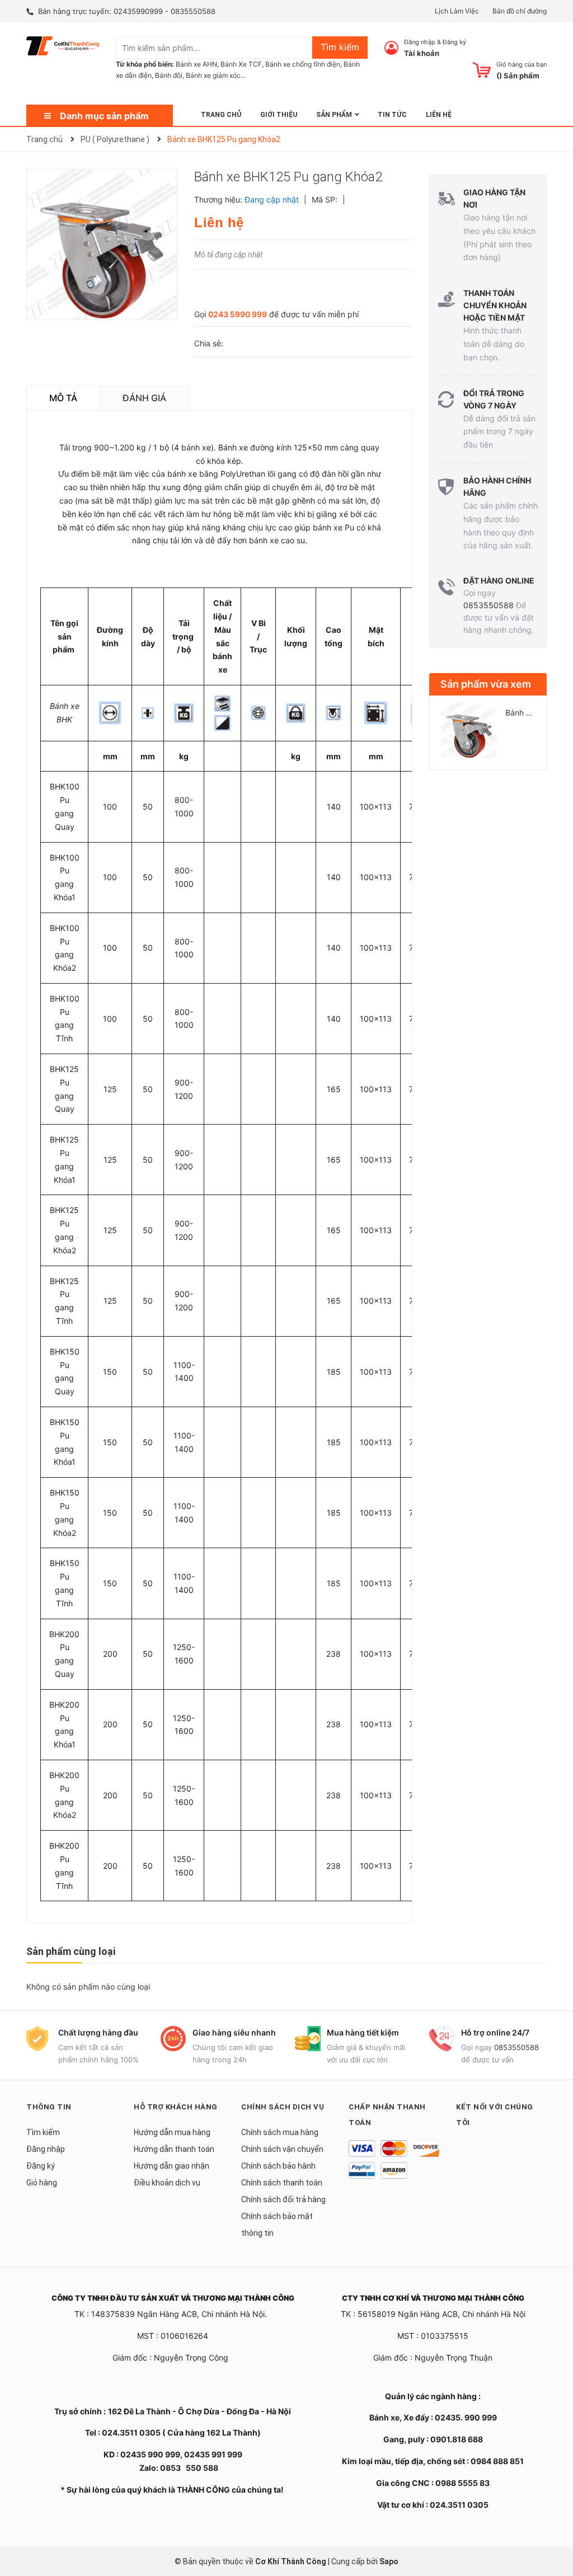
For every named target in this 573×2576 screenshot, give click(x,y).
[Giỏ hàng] (482, 70)
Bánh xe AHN (196, 64)
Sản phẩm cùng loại (71, 1951)
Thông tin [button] (49, 2107)
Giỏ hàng (42, 2183)
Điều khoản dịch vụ (167, 2183)
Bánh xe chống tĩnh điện (303, 64)
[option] (488, 735)
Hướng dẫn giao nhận (172, 2166)
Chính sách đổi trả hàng (283, 2199)
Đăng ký (454, 42)
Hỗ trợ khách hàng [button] (176, 2107)
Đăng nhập (420, 42)
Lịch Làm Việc (457, 11)
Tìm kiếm (43, 2132)
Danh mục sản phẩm (104, 116)
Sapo (389, 2561)
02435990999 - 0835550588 (165, 11)
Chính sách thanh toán (282, 2183)
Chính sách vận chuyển (282, 2149)
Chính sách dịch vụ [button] (283, 2107)
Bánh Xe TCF (241, 64)
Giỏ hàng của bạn (522, 64)
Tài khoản (422, 53)
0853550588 (489, 605)
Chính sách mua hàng (280, 2132)
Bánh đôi (169, 75)
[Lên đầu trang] (553, 2523)
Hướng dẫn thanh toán (174, 2149)
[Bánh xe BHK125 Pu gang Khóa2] (469, 730)
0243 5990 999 (238, 314)
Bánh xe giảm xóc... (216, 75)
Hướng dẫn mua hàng (172, 2132)
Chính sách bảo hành (278, 2166)
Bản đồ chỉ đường (520, 11)
